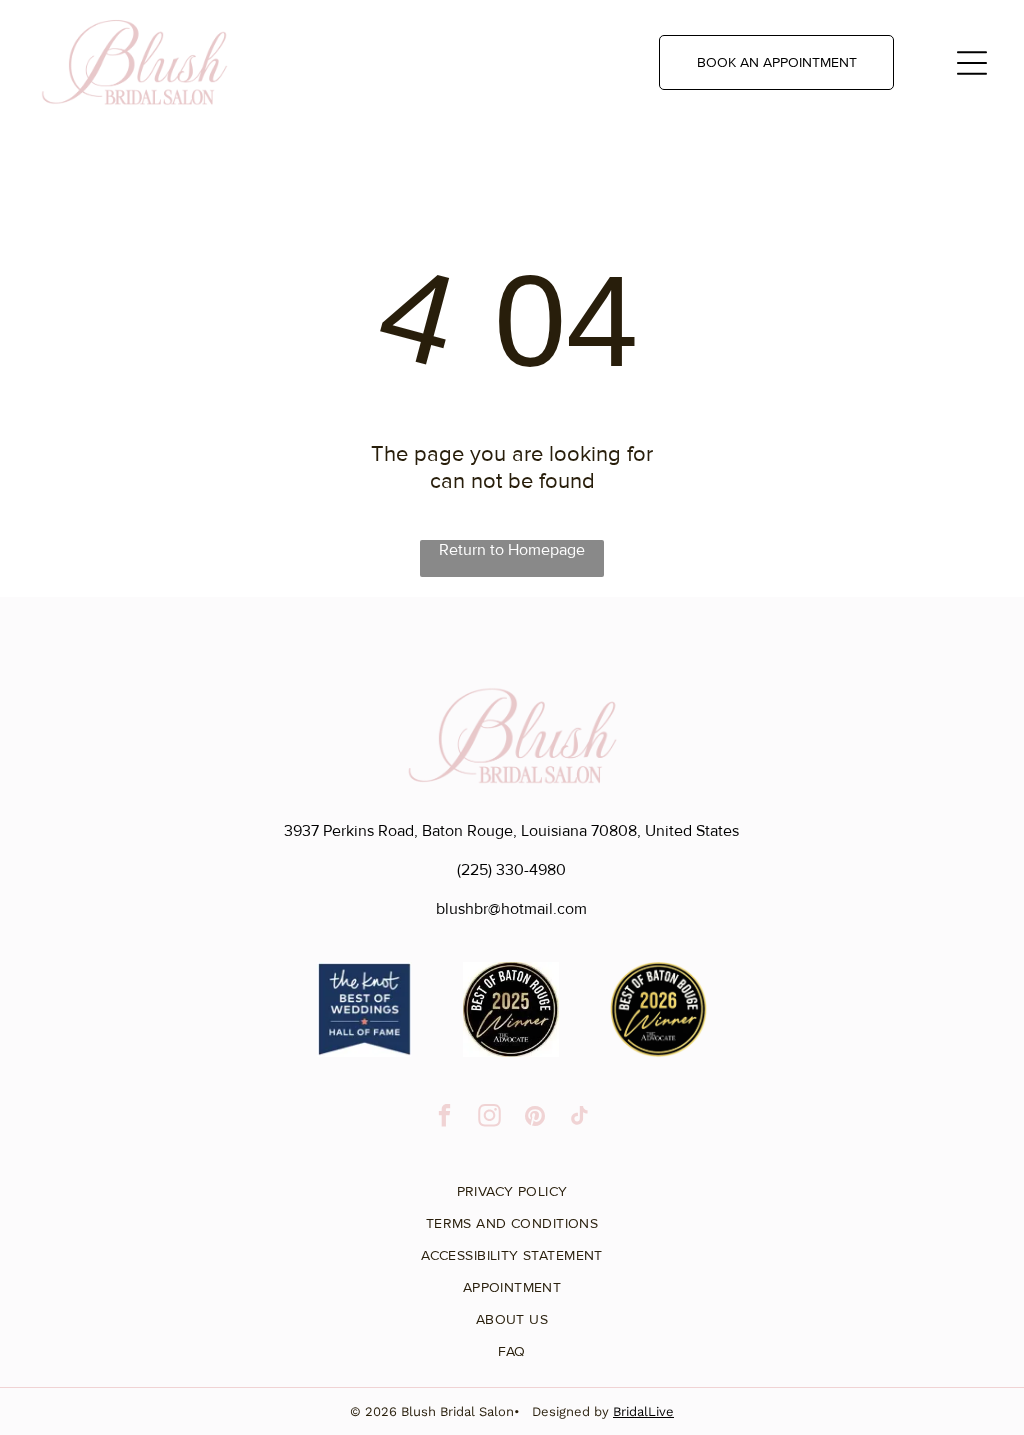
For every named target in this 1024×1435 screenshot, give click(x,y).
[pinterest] (534, 1118)
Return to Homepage (512, 550)
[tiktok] (579, 1118)
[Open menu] (972, 63)
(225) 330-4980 (511, 870)
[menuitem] (511, 1184)
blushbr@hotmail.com (511, 909)
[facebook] (444, 1118)
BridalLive (643, 1411)
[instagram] (489, 1118)
